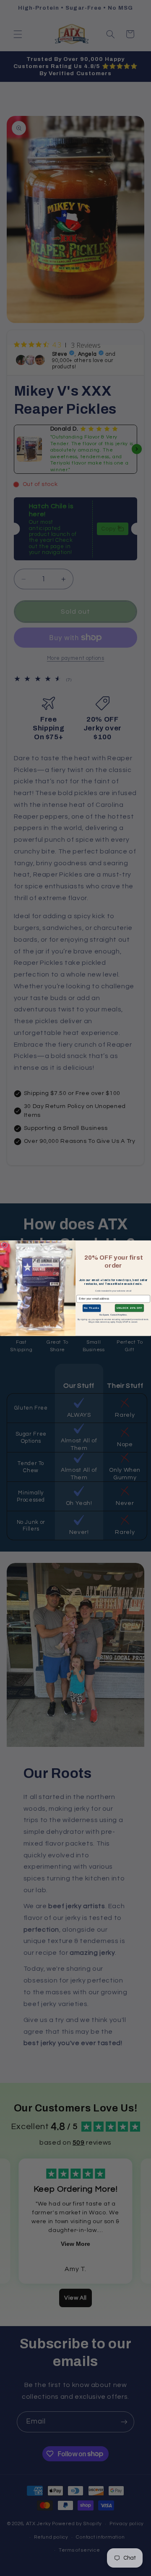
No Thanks (91, 1308)
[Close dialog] (4, 1245)
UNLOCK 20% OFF (129, 1308)
